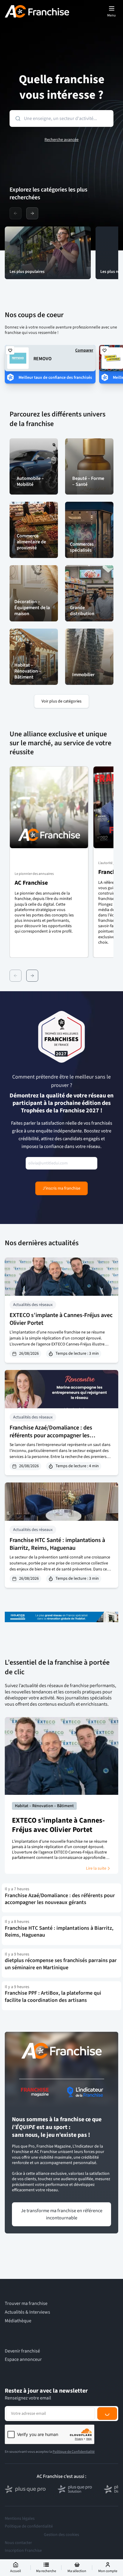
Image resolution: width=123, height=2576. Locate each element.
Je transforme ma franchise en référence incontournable (62, 2214)
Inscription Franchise (23, 2551)
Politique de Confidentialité (74, 2452)
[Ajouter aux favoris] (10, 350)
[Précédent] (16, 976)
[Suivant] (32, 976)
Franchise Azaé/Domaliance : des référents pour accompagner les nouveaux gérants (51, 1435)
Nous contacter (18, 2543)
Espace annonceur (23, 2360)
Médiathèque (18, 2321)
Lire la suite (96, 1868)
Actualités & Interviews (27, 2312)
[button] (49, 862)
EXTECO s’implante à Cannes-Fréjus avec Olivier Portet (61, 1319)
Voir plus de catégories (61, 701)
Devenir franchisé (22, 2351)
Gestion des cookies (61, 2535)
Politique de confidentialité (29, 2526)
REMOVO (43, 359)
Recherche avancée (61, 140)
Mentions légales (20, 2519)
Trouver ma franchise (26, 2304)
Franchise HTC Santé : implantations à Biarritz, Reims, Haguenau (57, 1544)
